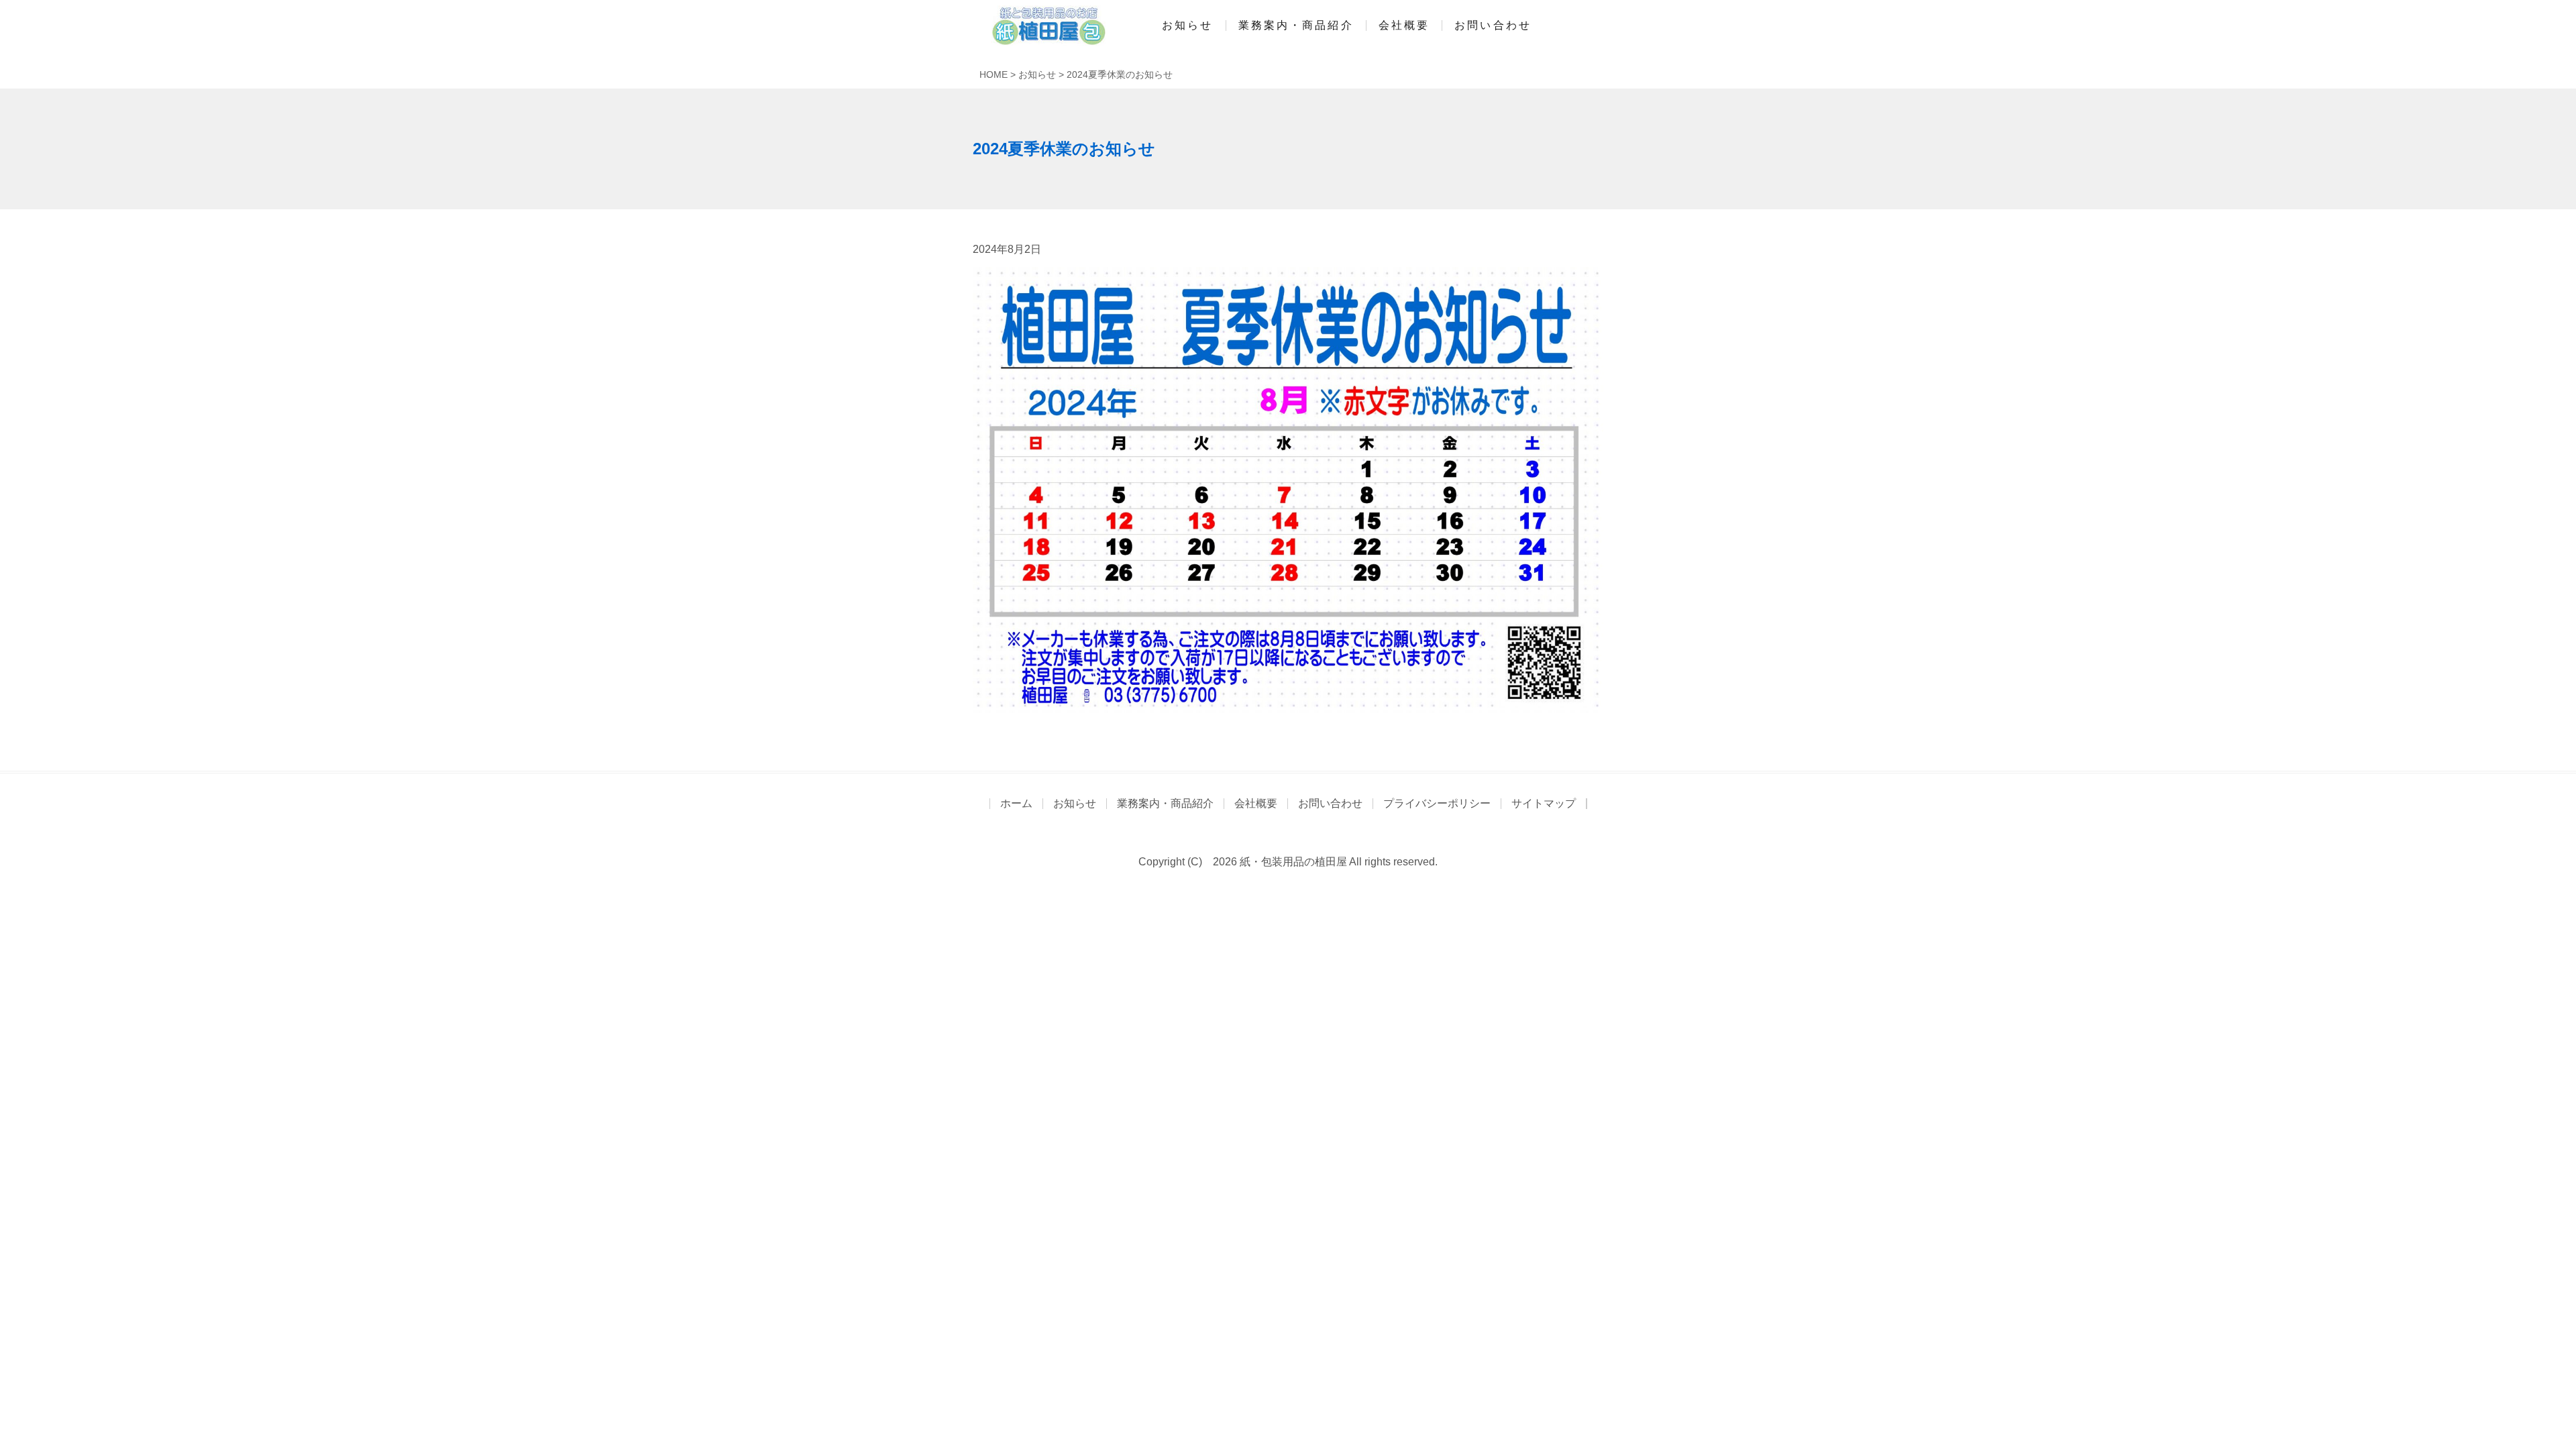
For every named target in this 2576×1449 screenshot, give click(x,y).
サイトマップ (1544, 804)
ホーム (1016, 804)
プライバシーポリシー (1437, 804)
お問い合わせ (1493, 25)
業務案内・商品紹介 (1296, 25)
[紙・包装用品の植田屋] (1043, 25)
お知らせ (1187, 25)
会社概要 (1404, 25)
